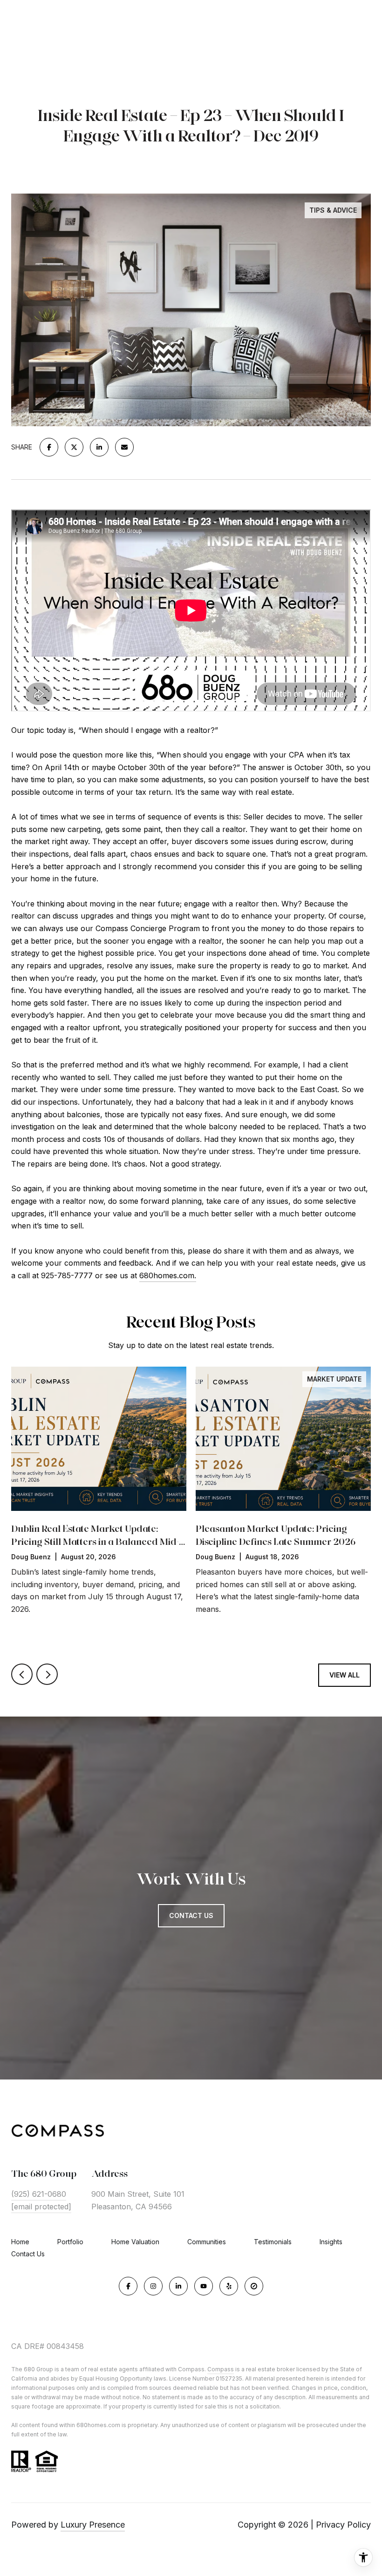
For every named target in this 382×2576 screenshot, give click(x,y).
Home (20, 2242)
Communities (207, 2242)
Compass (221, 2369)
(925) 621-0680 (39, 2194)
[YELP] (229, 2286)
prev (22, 1674)
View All (344, 1675)
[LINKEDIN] (178, 2286)
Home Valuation (135, 2242)
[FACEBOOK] (128, 2286)
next (47, 1674)
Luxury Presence (93, 2525)
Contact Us (28, 2254)
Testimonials (273, 2242)
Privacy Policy (343, 2525)
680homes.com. (168, 1275)
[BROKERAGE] (254, 2286)
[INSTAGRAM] (153, 2286)
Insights (331, 2242)
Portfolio (70, 2242)
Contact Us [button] (191, 1915)
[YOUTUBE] (204, 2286)
